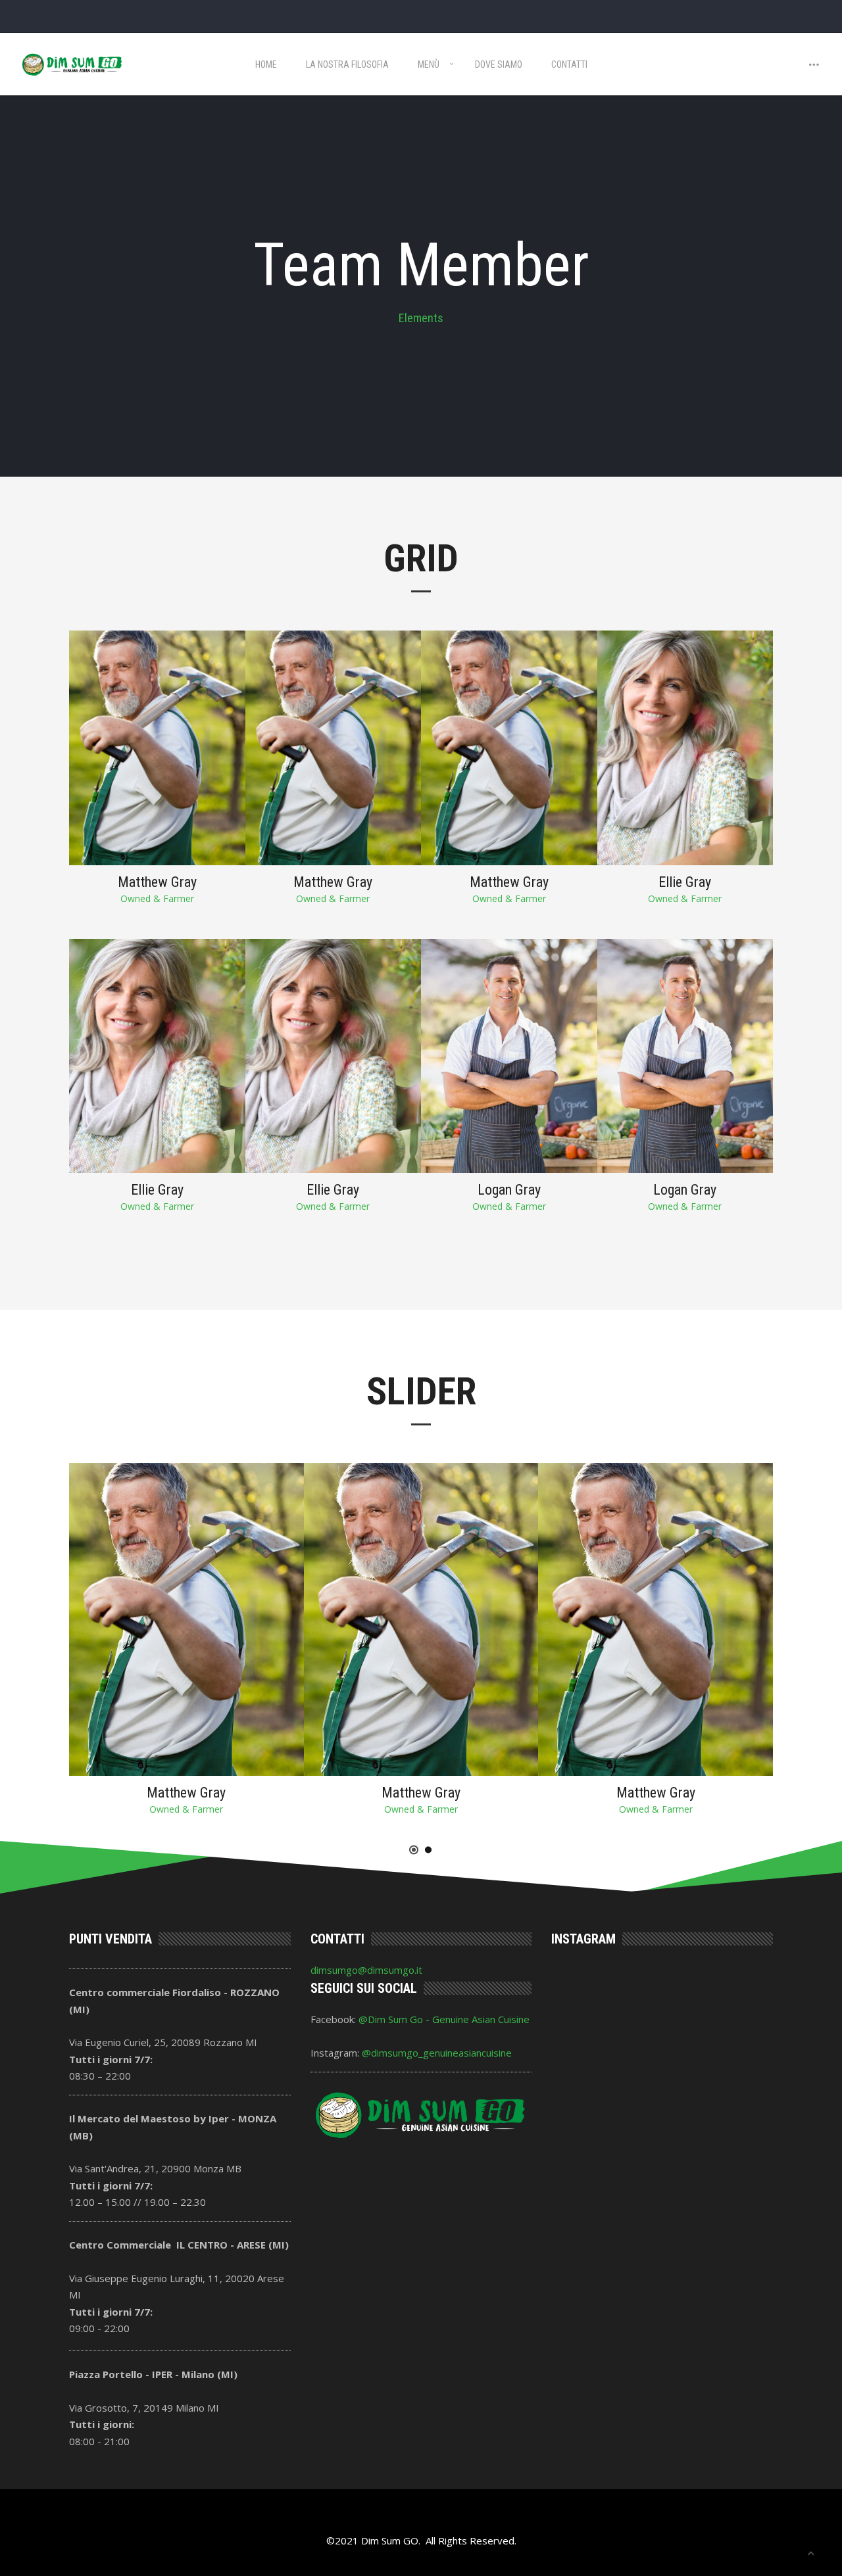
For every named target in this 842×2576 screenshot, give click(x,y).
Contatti (569, 64)
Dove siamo (499, 64)
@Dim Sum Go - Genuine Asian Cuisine (444, 2019)
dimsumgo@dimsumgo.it (366, 1970)
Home (266, 64)
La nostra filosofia (347, 64)
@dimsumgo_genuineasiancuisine (437, 2053)
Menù (429, 64)
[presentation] (783, 1610)
